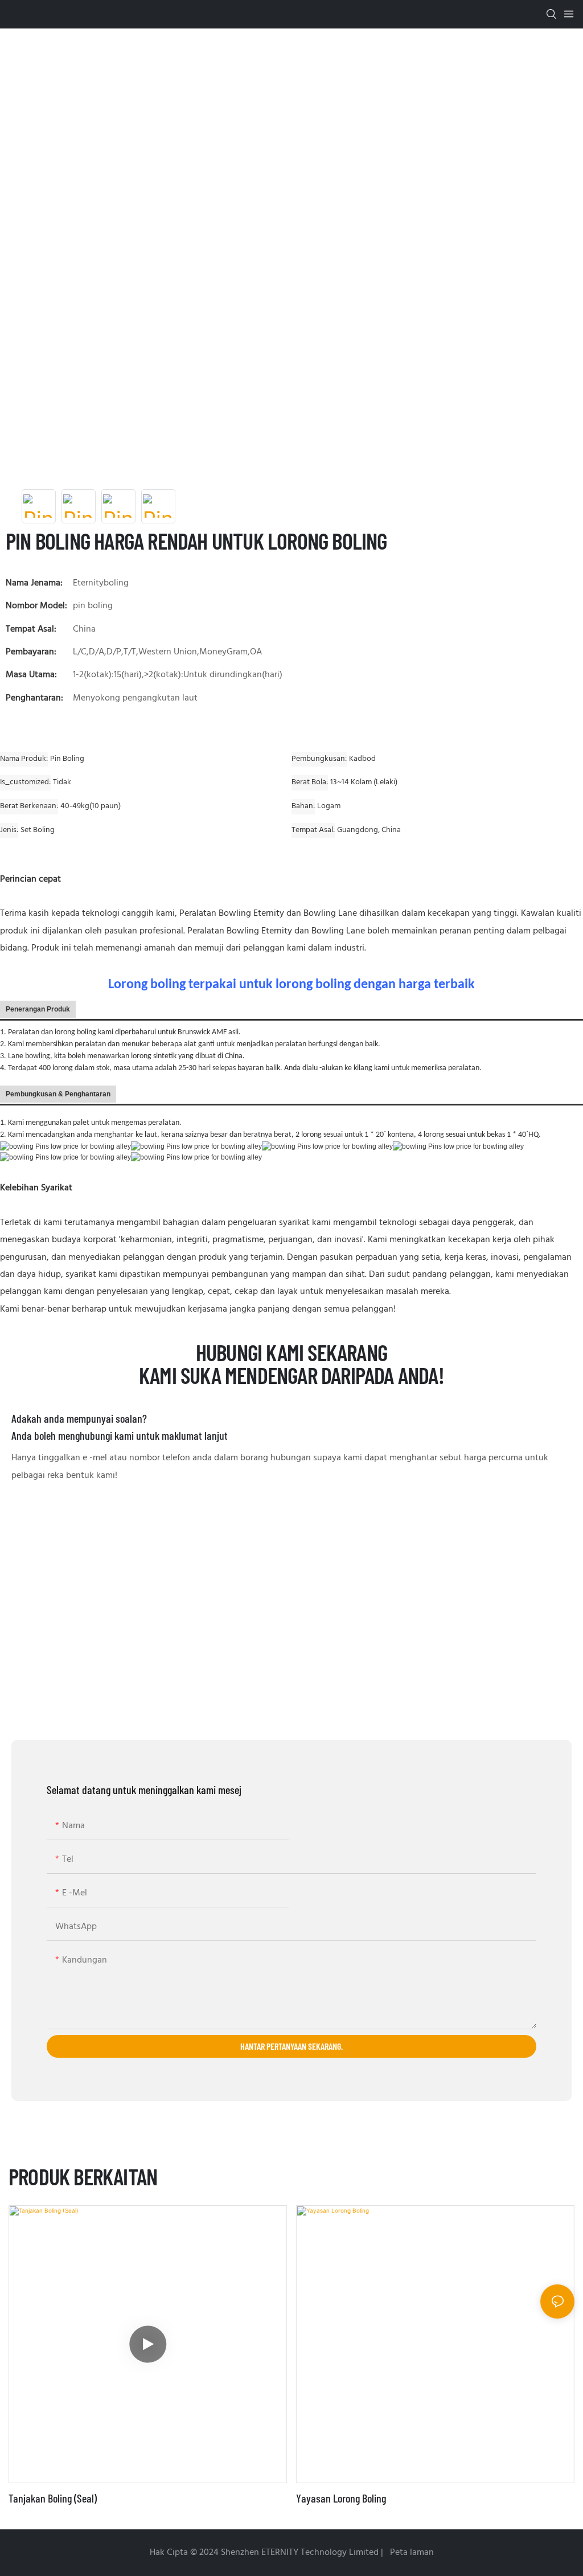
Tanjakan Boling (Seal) (53, 2498)
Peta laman (411, 2553)
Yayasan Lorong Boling (341, 2498)
